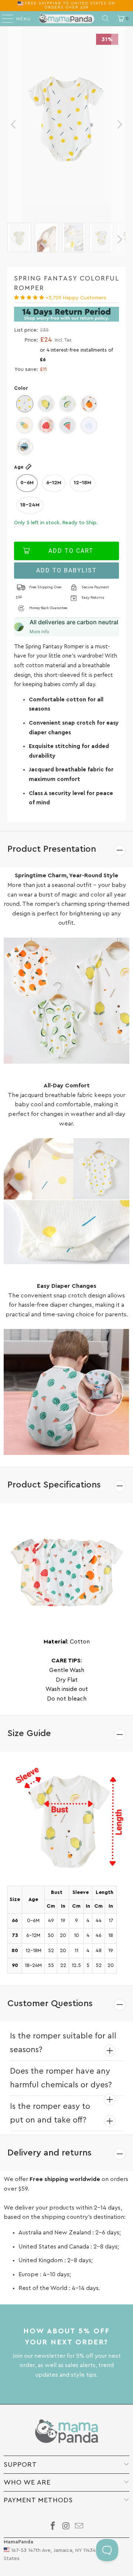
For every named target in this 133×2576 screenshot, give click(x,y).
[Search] (106, 19)
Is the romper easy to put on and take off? (50, 2113)
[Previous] (14, 124)
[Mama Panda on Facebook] (53, 2527)
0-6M (27, 483)
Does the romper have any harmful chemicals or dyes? (61, 2078)
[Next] (119, 124)
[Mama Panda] (66, 19)
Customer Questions (50, 2004)
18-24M (30, 505)
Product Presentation (52, 849)
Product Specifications (54, 1485)
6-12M (54, 483)
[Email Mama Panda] (79, 2527)
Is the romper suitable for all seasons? (63, 2043)
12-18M (83, 483)
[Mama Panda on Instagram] (66, 2527)
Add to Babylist (66, 570)
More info (39, 631)
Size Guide (29, 1734)
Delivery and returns (50, 2153)
